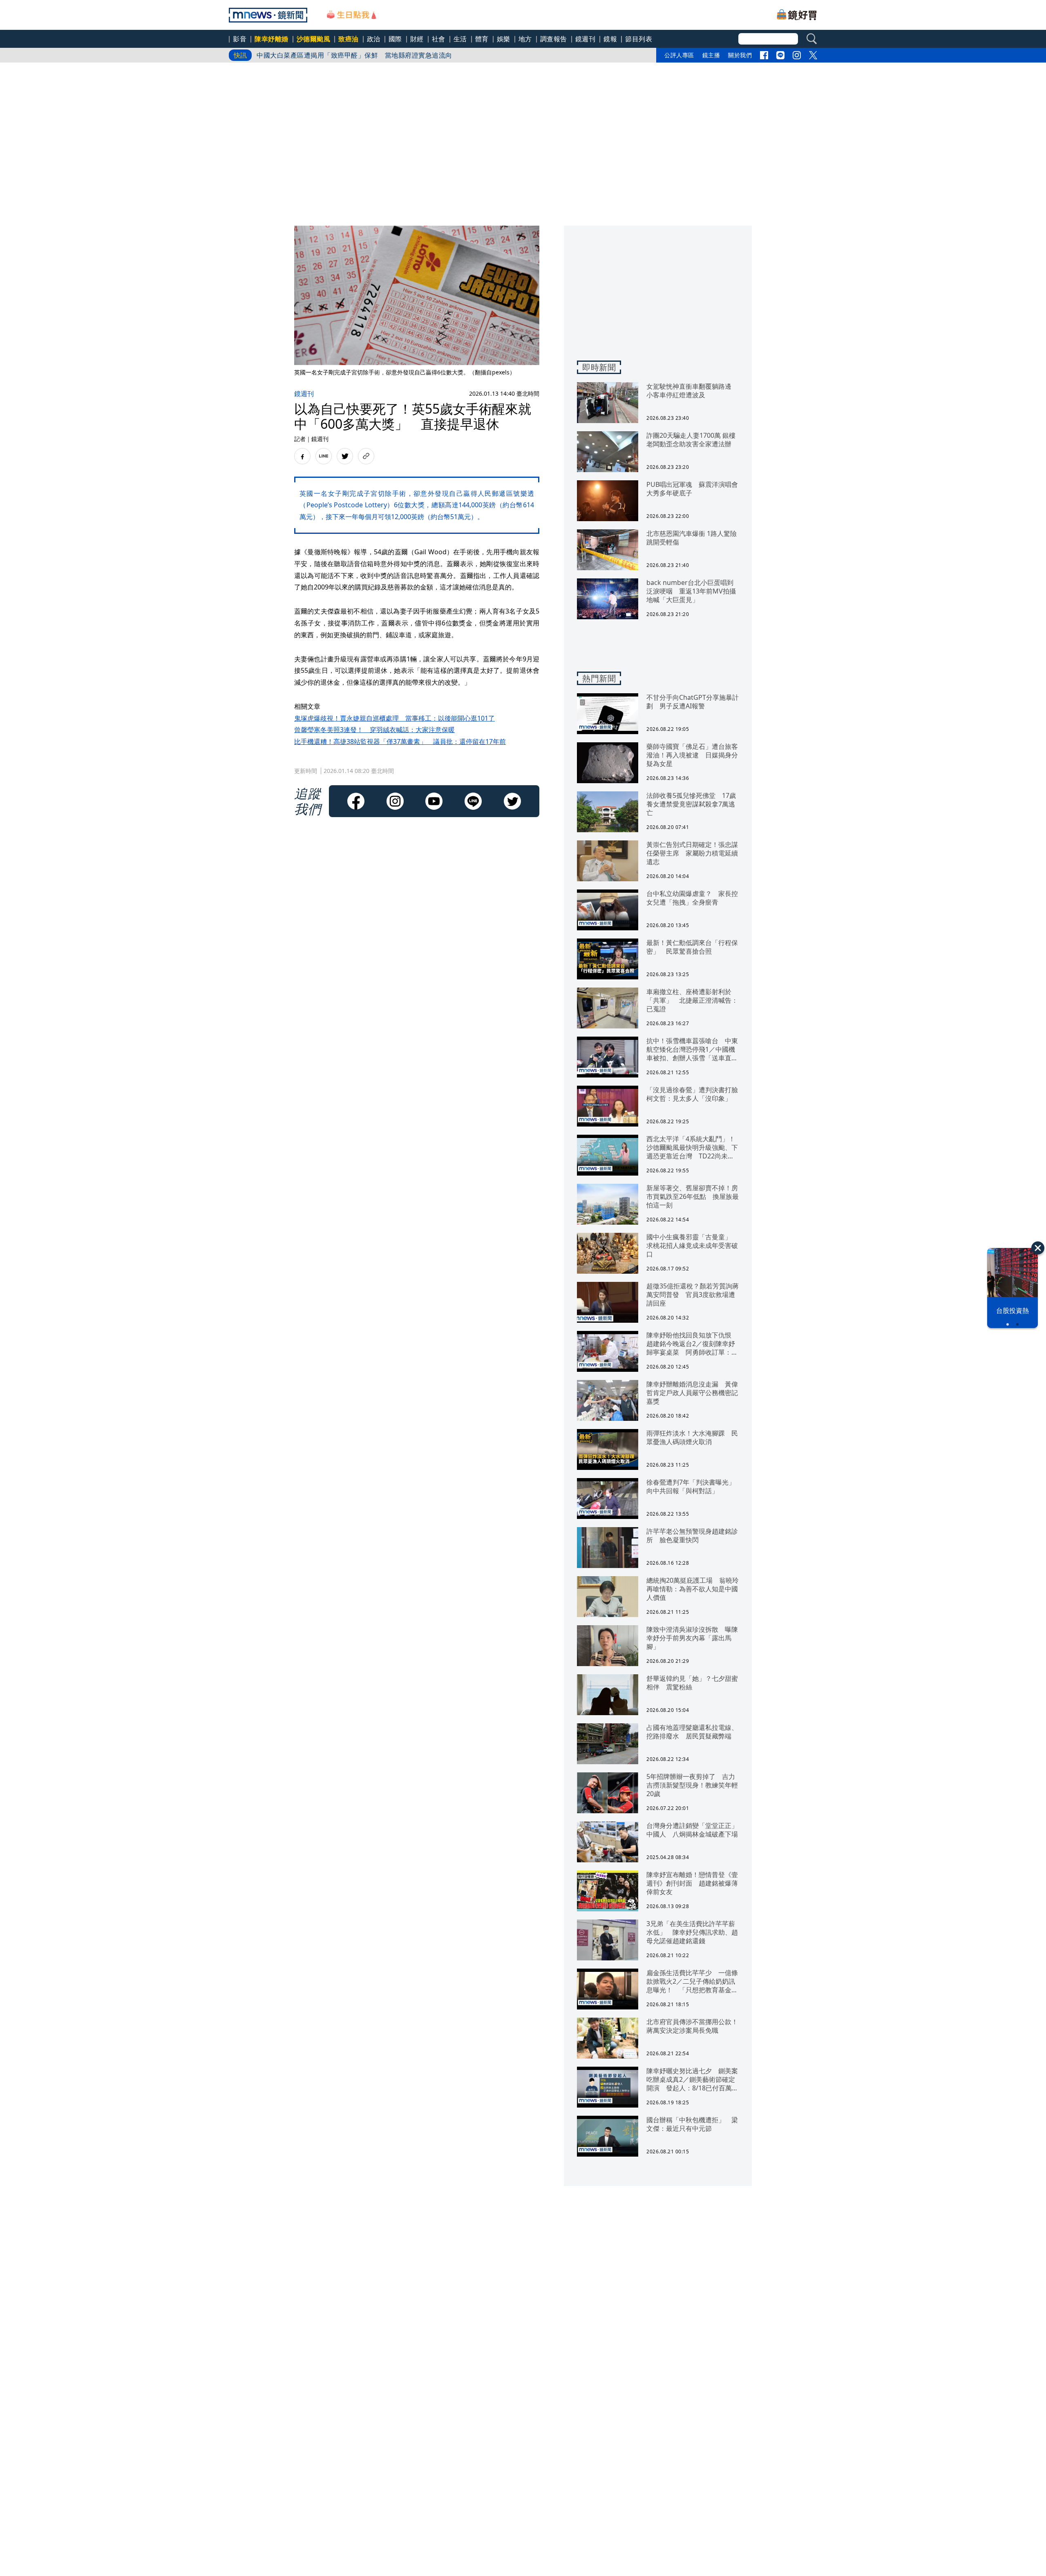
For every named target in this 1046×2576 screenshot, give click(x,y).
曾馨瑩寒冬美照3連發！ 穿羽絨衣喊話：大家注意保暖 (374, 730)
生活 (460, 39)
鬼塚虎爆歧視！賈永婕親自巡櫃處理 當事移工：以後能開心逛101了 (394, 718)
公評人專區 (679, 55)
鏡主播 (711, 55)
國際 (395, 39)
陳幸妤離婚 (272, 39)
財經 (417, 39)
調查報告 (554, 39)
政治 (374, 39)
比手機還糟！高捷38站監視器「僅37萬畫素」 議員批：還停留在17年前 (400, 741)
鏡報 (610, 39)
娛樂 (504, 39)
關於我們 (740, 55)
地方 (525, 39)
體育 (482, 39)
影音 (240, 39)
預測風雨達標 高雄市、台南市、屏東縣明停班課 (331, 55)
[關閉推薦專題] (1038, 1248)
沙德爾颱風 (314, 39)
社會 (439, 39)
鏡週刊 (586, 39)
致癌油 (349, 39)
